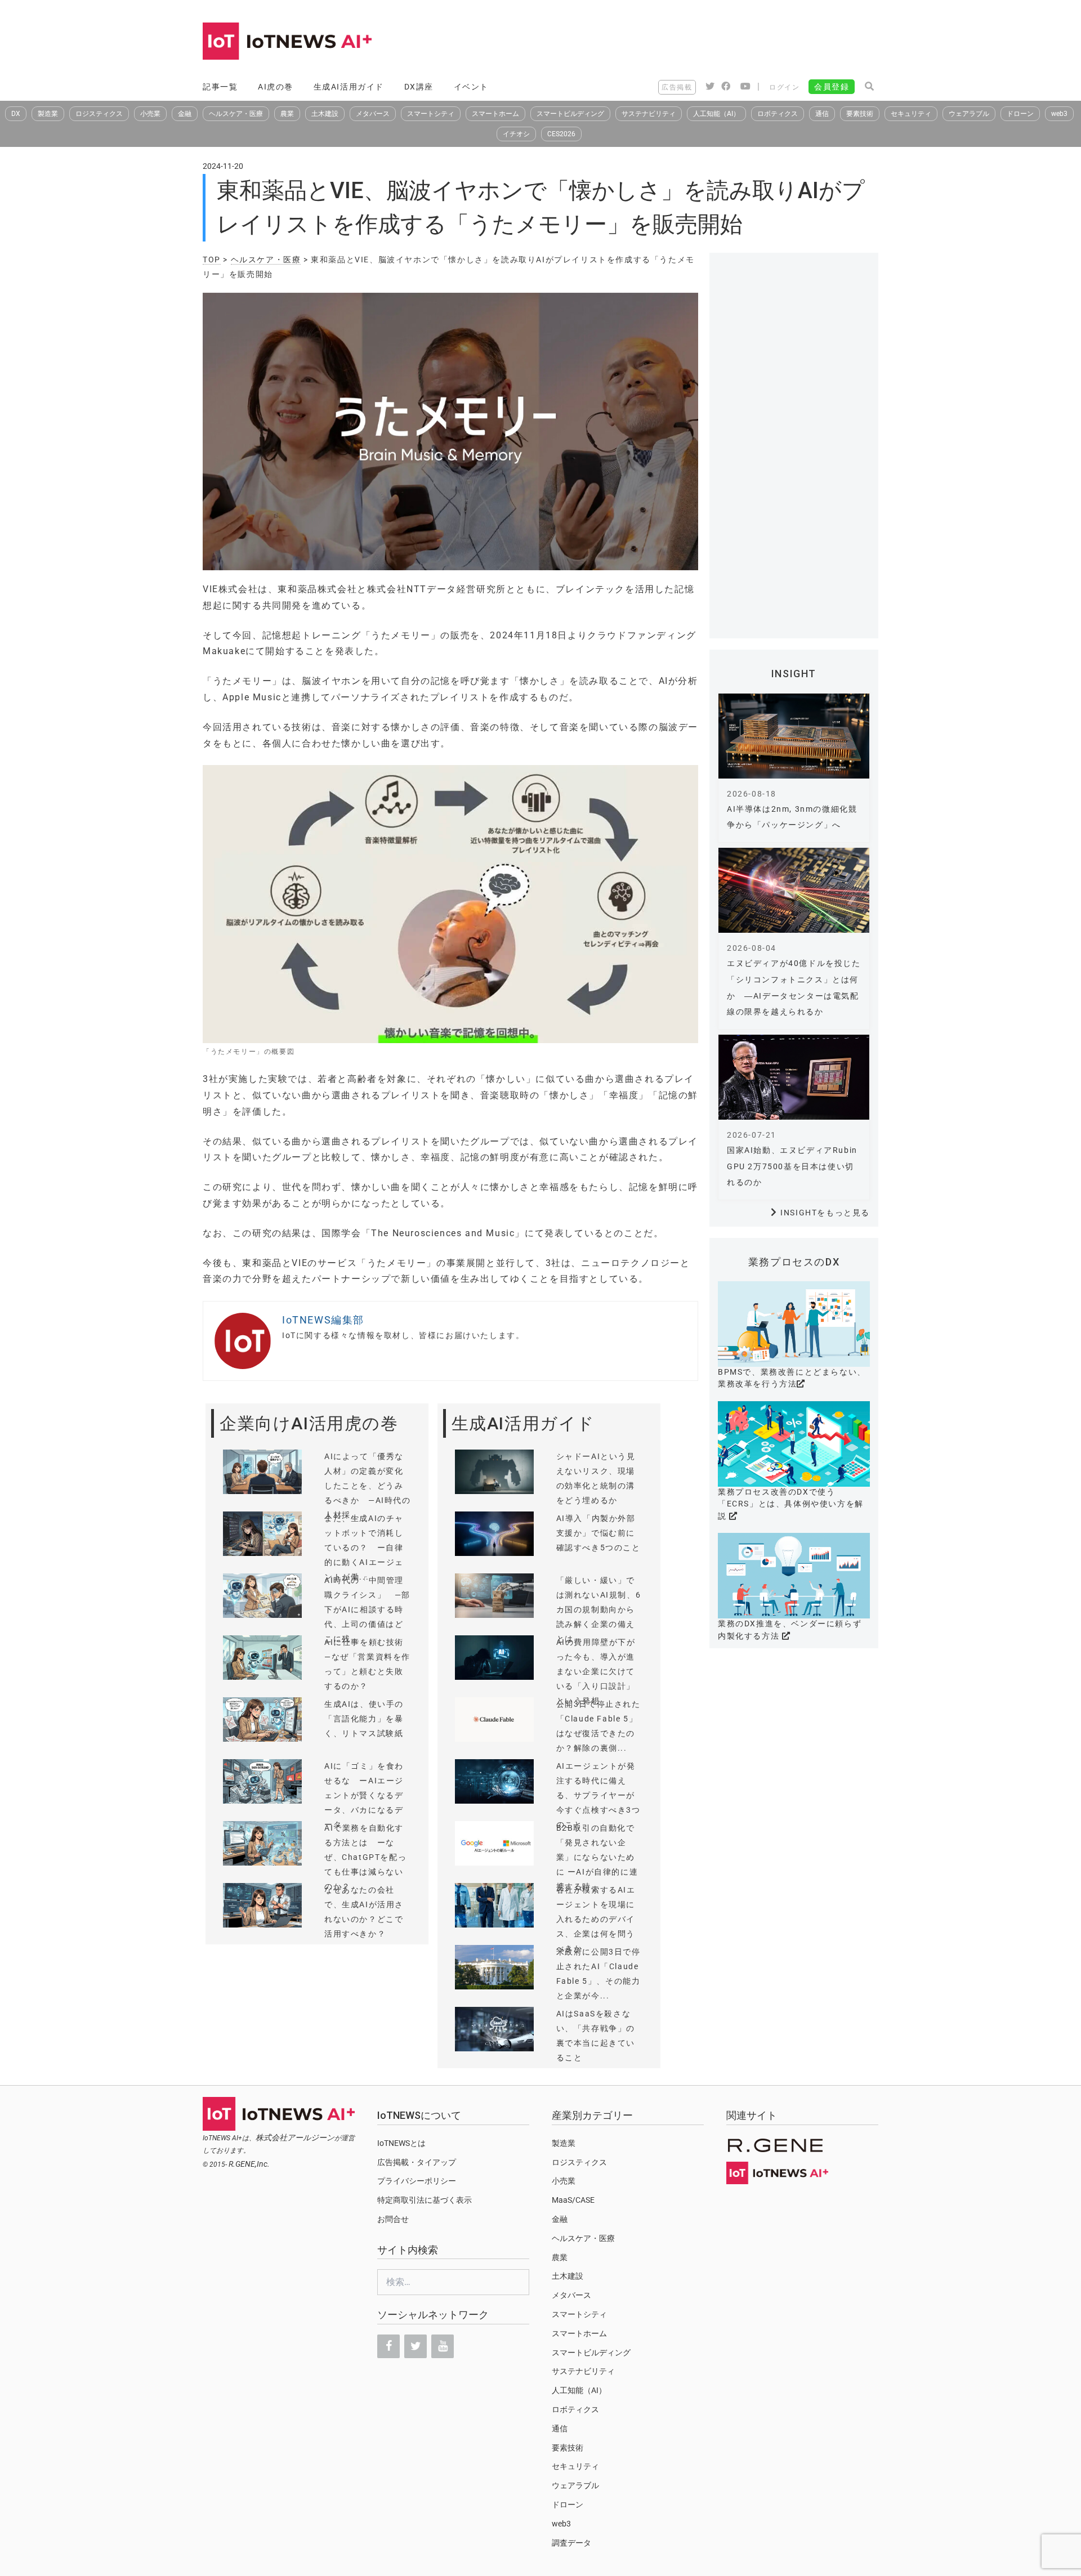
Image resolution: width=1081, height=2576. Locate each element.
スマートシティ (431, 114)
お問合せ (393, 2219)
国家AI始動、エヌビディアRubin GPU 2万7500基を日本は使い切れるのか (792, 1166)
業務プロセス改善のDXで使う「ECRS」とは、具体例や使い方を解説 (791, 1504)
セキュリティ (911, 114)
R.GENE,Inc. (249, 2164)
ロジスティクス (99, 114)
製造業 (48, 114)
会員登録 (832, 87)
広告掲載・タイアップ (417, 2162)
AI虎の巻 (276, 87)
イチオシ (516, 134)
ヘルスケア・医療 (236, 114)
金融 (185, 114)
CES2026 (561, 134)
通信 (822, 114)
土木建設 (325, 114)
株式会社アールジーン (295, 2137)
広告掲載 (677, 87)
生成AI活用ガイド (349, 87)
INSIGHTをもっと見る (825, 1213)
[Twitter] (416, 2346)
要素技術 (860, 114)
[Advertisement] (673, 42)
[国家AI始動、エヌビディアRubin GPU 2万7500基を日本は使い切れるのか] (794, 1077)
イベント (471, 87)
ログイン (784, 87)
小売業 (150, 114)
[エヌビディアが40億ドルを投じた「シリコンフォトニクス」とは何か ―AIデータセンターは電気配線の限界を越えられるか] (794, 890)
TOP (212, 260)
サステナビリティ (649, 114)
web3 (1059, 114)
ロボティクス (778, 114)
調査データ (571, 2543)
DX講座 (419, 87)
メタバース (373, 114)
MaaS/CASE (573, 2200)
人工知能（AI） (716, 114)
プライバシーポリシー (417, 2181)
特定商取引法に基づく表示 (425, 2200)
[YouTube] (443, 2346)
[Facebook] (388, 2346)
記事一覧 (220, 87)
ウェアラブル (969, 114)
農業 (287, 114)
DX (16, 114)
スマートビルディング (570, 114)
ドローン (1020, 114)
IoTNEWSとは (401, 2143)
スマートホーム (495, 114)
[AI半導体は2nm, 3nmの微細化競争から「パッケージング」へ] (794, 736)
